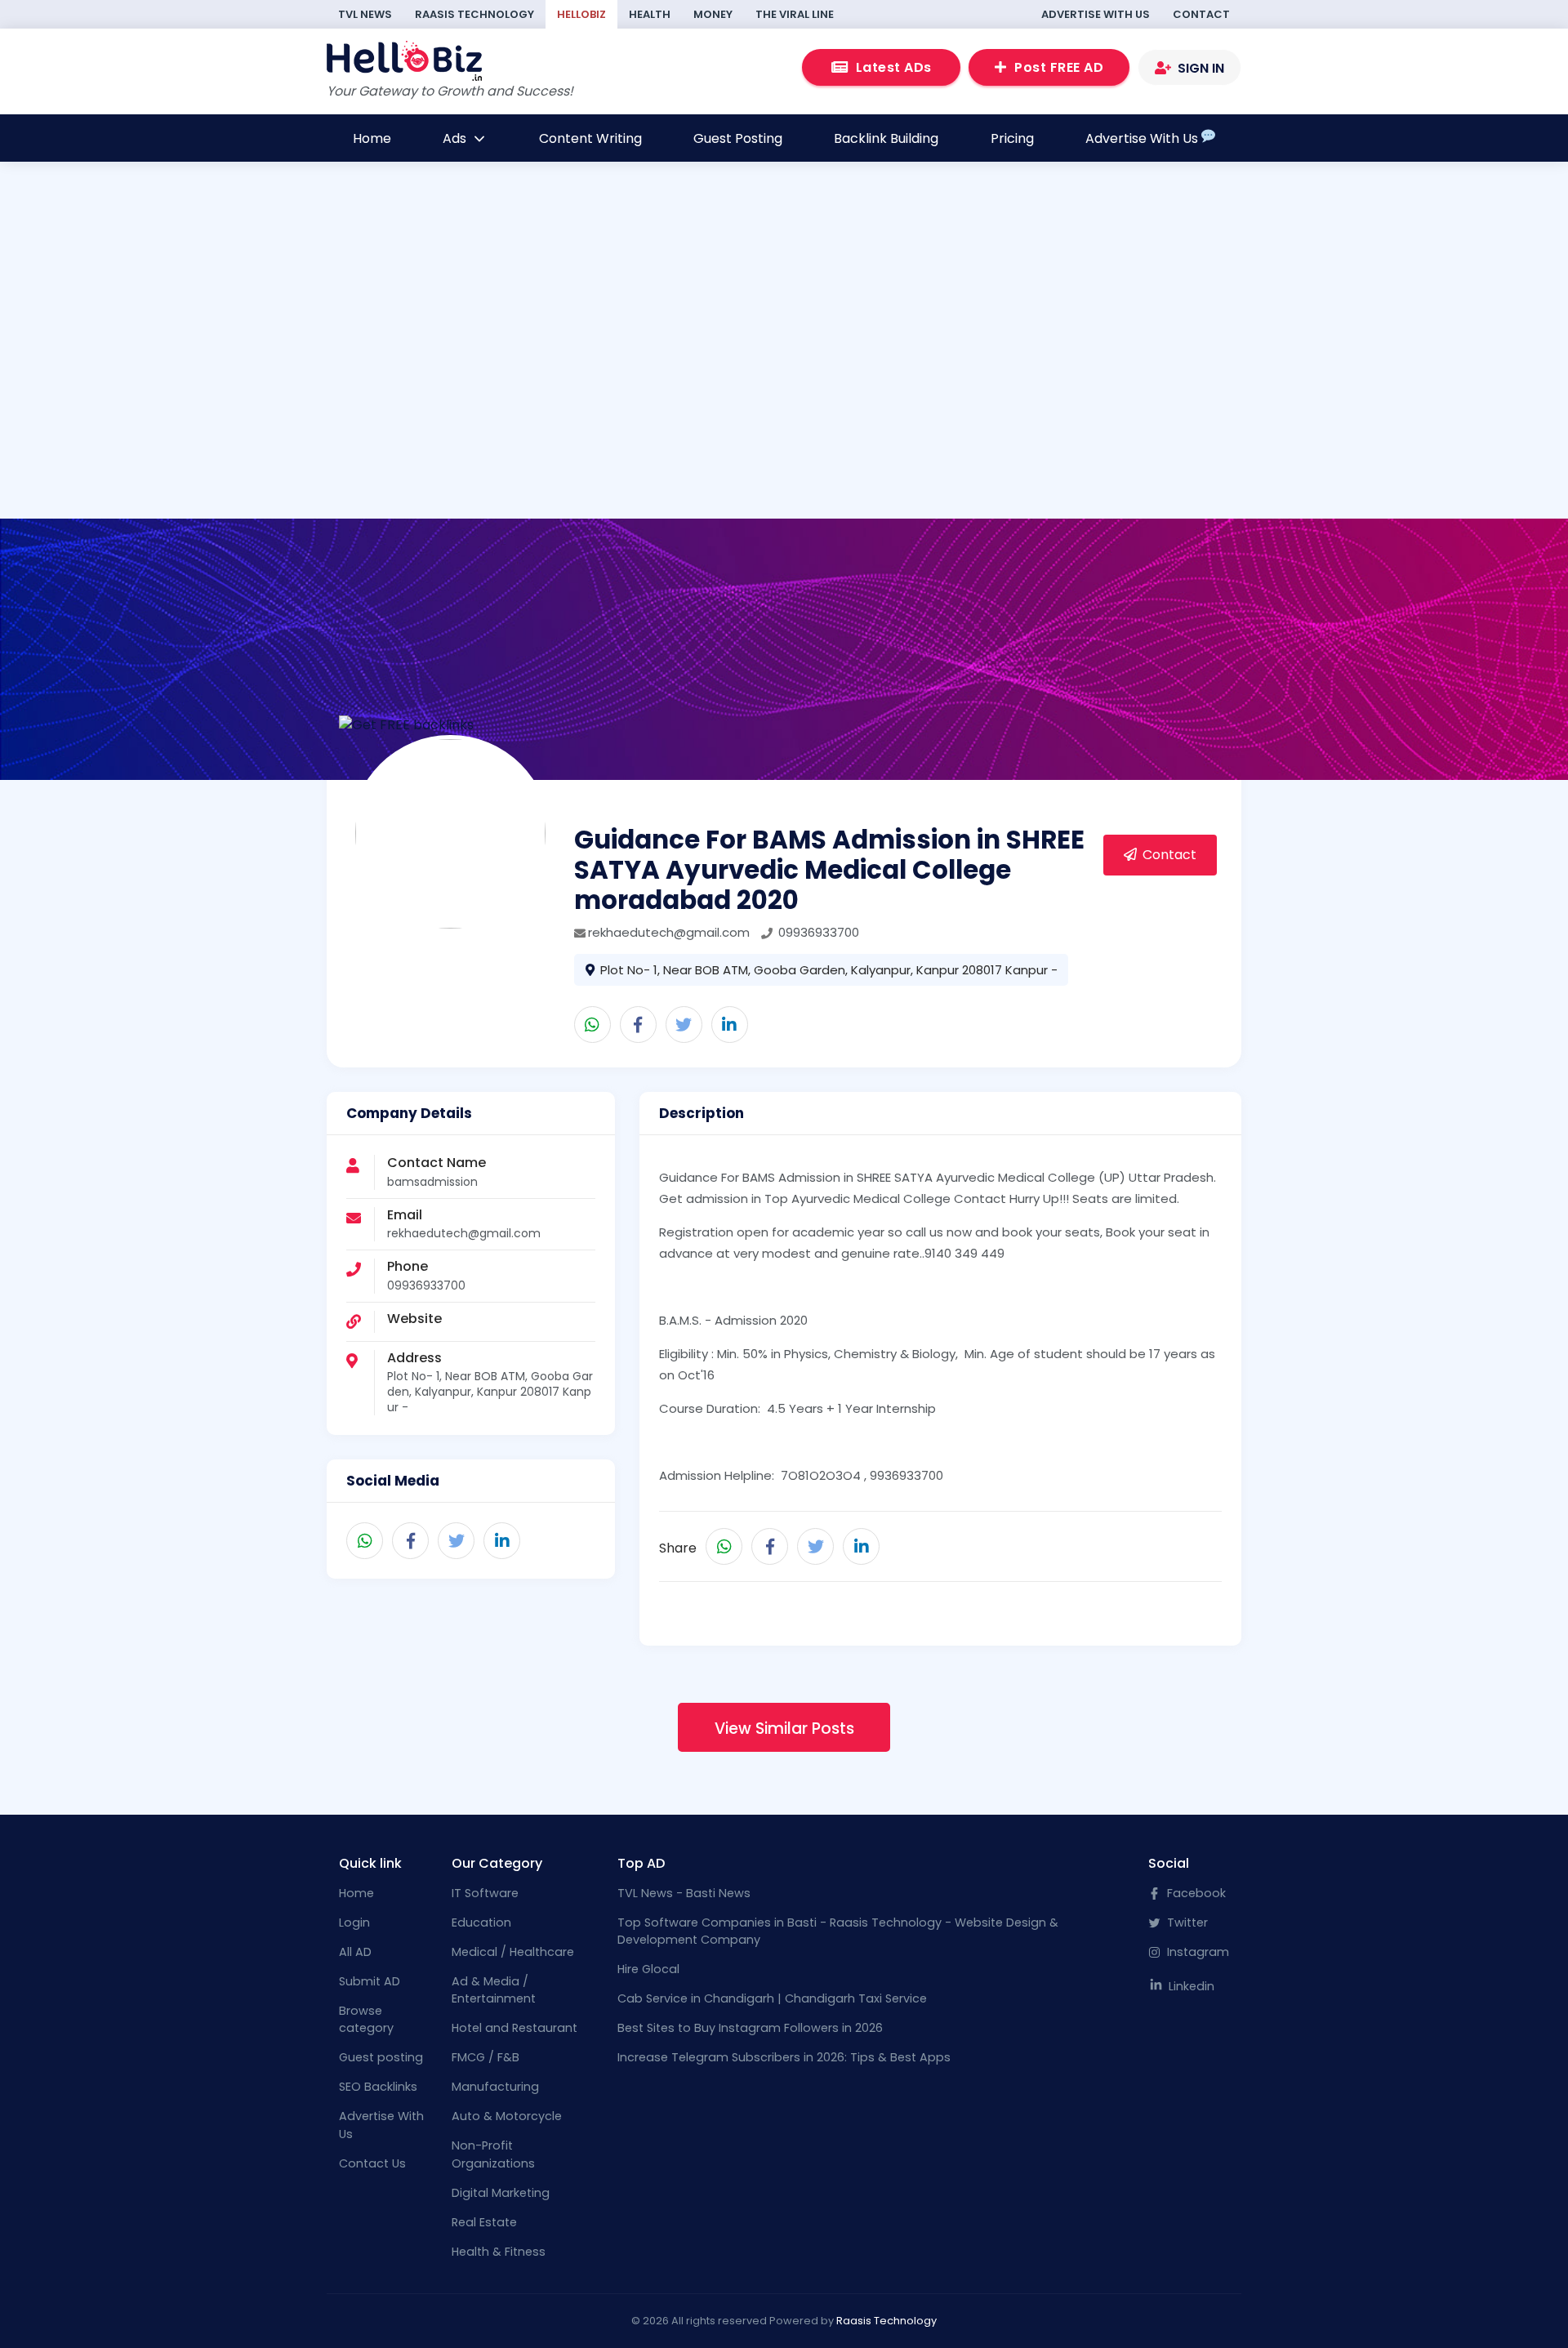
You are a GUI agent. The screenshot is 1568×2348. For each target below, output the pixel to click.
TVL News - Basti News (684, 1893)
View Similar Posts (784, 1729)
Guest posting (381, 2057)
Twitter (1186, 1923)
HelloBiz (581, 14)
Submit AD (370, 1981)
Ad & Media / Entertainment (494, 1990)
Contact (1201, 14)
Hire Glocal (648, 1969)
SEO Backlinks (378, 2087)
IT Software (485, 1893)
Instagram (1196, 1952)
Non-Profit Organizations (493, 2154)
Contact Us (372, 2163)
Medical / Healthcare (513, 1952)
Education (481, 1923)
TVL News (365, 14)
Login (354, 1923)
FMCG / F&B (486, 2057)
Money (713, 14)
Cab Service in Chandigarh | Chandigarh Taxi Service (772, 1998)
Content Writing (590, 138)
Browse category (366, 2020)
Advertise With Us (1096, 14)
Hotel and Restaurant (514, 2028)
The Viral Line (795, 14)
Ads (456, 138)
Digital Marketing (501, 2193)
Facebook (1195, 1893)
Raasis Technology (474, 14)
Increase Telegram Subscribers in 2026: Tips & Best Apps (784, 2057)
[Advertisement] (725, 407)
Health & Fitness (499, 2252)
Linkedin (1190, 1986)
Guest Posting (738, 138)
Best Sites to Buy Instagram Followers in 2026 (750, 2028)
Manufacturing (495, 2087)
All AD (355, 1952)
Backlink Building (886, 138)
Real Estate (484, 2222)
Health (650, 14)
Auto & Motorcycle (507, 2116)
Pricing (1012, 138)
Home (372, 138)
